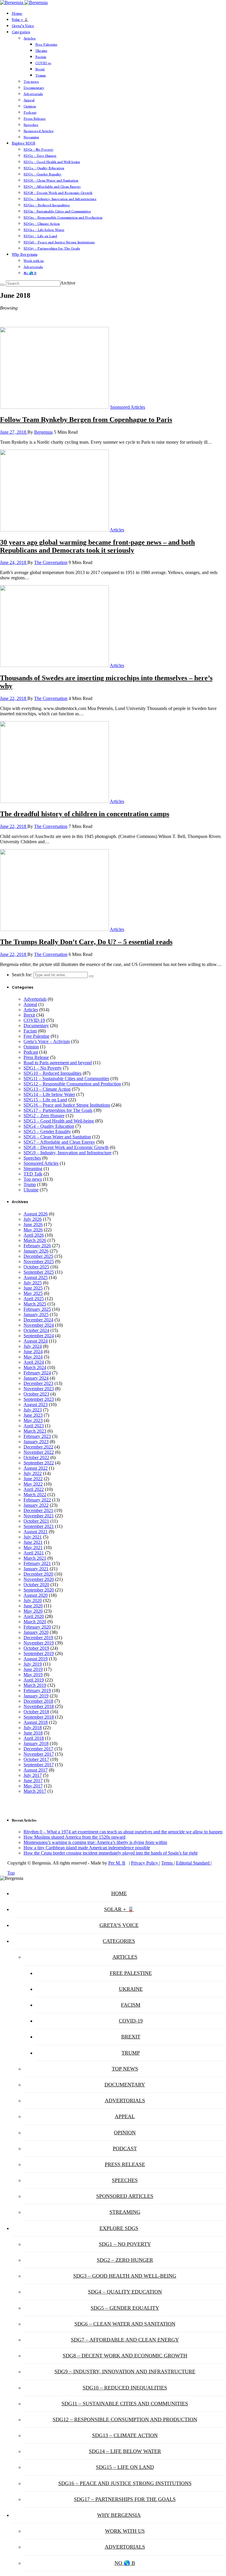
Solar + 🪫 (20, 20)
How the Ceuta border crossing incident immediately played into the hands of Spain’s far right (110, 1853)
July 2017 (33, 1775)
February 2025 (37, 1309)
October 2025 (36, 1267)
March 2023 (35, 1431)
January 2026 (36, 1251)
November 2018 (39, 1706)
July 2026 (33, 1219)
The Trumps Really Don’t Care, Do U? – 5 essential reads (86, 942)
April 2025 (34, 1299)
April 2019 (34, 1680)
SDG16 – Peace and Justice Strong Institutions (59, 242)
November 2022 (39, 1452)
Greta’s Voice (23, 26)
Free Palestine (46, 44)
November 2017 (39, 1754)
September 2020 (39, 1590)
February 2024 (37, 1373)
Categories (21, 32)
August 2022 (36, 1468)
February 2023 (37, 1436)
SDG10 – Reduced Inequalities (47, 205)
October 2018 (36, 1712)
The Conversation (51, 562)
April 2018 (34, 1738)
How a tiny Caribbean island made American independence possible (87, 1848)
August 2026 (36, 1214)
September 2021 (39, 1526)
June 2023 (33, 1415)
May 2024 (33, 1357)
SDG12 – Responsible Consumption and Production (63, 217)
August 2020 (36, 1595)
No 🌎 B (30, 273)
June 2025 (33, 1288)
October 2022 (36, 1457)
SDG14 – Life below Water (44, 230)
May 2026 (33, 1230)
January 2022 (36, 1505)
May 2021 (33, 1548)
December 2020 (38, 1574)
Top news (31, 82)
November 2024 (39, 1325)
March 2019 (35, 1685)
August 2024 (36, 1341)
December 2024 (38, 1320)
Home (17, 14)
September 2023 (39, 1399)
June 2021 (33, 1542)
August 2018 (36, 1722)
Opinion (30, 106)
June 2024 (33, 1352)
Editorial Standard (193, 1863)
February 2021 (37, 1563)
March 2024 (35, 1367)
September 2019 (39, 1653)
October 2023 (36, 1394)
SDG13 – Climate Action (42, 224)
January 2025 (36, 1314)
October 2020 (36, 1585)
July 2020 (33, 1600)
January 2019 (36, 1696)
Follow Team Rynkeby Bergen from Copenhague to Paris (86, 420)
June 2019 (33, 1669)
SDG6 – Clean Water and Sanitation (51, 180)
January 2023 (36, 1442)
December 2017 (38, 1749)
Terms (168, 1863)
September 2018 (39, 1717)
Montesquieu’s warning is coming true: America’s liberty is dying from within (95, 1842)
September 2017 (39, 1765)
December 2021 (38, 1510)
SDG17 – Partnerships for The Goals (52, 248)
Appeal (29, 100)
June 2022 (33, 1479)
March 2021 (35, 1558)
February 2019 (37, 1691)
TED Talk (33, 1174)
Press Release (35, 119)
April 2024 (34, 1362)
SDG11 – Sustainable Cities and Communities (57, 211)
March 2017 (35, 1791)
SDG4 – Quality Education (44, 168)
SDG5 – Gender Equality (43, 174)
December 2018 (38, 1701)
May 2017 (33, 1786)
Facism (41, 57)
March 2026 (35, 1240)
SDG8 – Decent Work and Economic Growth (58, 193)
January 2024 (36, 1378)
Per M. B (117, 1863)
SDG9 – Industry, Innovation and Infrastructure (60, 199)
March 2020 (35, 1622)
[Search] (2, 285)
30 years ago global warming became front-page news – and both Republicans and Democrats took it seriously (97, 546)
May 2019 (33, 1675)
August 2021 (36, 1532)
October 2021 (36, 1521)
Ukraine (41, 51)
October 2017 (36, 1759)
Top (11, 1873)
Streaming (31, 137)
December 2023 (38, 1383)
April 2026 (34, 1235)
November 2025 (39, 1262)
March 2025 (35, 1304)
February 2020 (37, 1627)
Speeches (31, 125)
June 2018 (33, 1733)
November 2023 (39, 1389)
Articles (30, 38)
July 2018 (33, 1728)
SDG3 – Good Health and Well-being (52, 162)
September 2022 (39, 1463)
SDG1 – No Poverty (39, 149)
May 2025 (33, 1293)
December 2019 (38, 1638)
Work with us (34, 261)
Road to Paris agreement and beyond (58, 1063)
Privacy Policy (145, 1863)
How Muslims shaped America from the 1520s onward (74, 1837)
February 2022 (37, 1500)
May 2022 (33, 1484)
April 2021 (34, 1553)
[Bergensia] (24, 3)
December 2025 (38, 1256)
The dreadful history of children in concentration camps (85, 814)
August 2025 (36, 1277)
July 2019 (33, 1664)
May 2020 (33, 1611)
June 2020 (33, 1606)
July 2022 (33, 1473)
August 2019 (36, 1659)
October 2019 (36, 1648)
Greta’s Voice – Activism (47, 1041)
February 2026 (37, 1246)
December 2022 (38, 1447)
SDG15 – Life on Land (40, 236)
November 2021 (39, 1516)
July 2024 (33, 1346)
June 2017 (33, 1781)
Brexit (40, 69)
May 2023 (33, 1420)
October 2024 (36, 1330)
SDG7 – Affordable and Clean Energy (52, 187)
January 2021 (36, 1569)
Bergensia (43, 432)
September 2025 (39, 1272)
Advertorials (33, 94)
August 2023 (36, 1405)
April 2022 (34, 1489)
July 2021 (33, 1537)
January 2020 (36, 1632)
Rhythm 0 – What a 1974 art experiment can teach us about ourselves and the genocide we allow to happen (123, 1832)
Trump (41, 75)
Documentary (34, 88)
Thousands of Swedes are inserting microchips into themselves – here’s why (106, 682)
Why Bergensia (25, 255)
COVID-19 (43, 63)
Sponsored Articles (39, 131)
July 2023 (33, 1410)
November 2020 (39, 1579)
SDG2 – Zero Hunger (40, 156)
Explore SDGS (24, 143)
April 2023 (34, 1426)
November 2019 (39, 1643)
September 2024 (39, 1336)
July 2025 (33, 1283)
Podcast (30, 112)
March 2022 (35, 1495)
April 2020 (34, 1616)
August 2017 (36, 1770)
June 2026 (33, 1224)
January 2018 (36, 1743)
